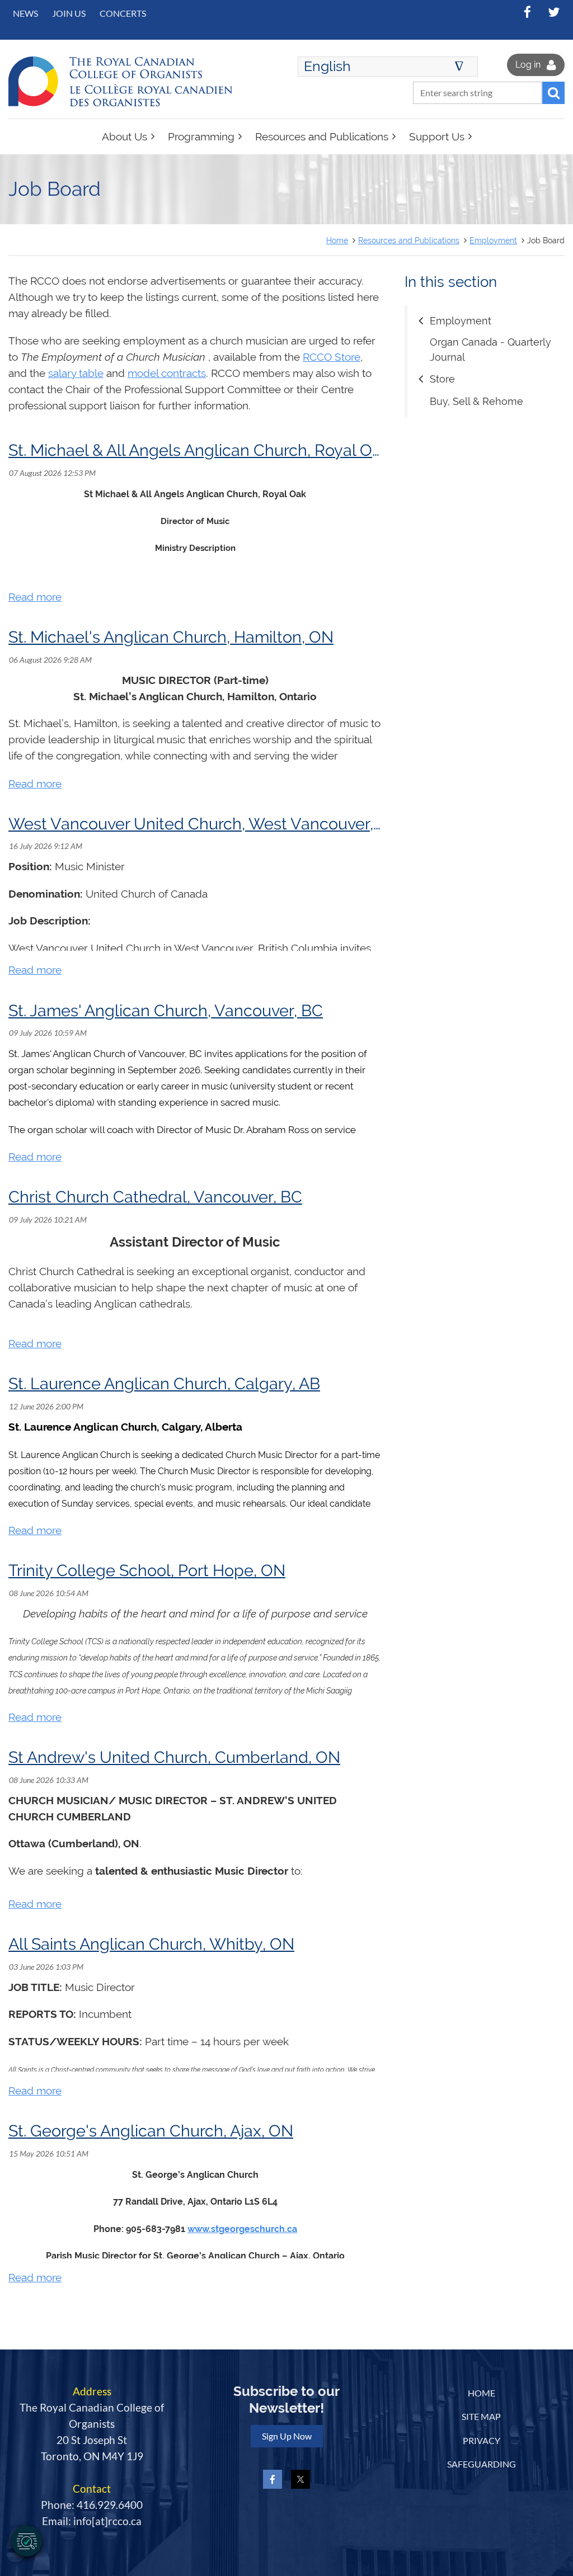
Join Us (69, 13)
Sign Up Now (287, 2436)
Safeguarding (482, 2464)
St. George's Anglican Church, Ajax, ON (151, 2131)
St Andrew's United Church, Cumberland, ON (174, 1757)
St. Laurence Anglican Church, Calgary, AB (164, 1384)
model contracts (167, 373)
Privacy (482, 2440)
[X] (554, 12)
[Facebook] (527, 12)
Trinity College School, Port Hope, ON (147, 1570)
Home (337, 240)
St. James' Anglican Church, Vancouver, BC (166, 1011)
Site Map (481, 2416)
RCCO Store (332, 357)
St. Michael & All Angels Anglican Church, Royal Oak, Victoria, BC (245, 450)
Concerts (123, 13)
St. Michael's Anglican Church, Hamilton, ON (171, 637)
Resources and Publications (409, 240)
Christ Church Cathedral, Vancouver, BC (155, 1197)
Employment (493, 240)
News (25, 13)
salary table (76, 373)
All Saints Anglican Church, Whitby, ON (151, 1944)
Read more (35, 597)
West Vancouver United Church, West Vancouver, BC (204, 824)
